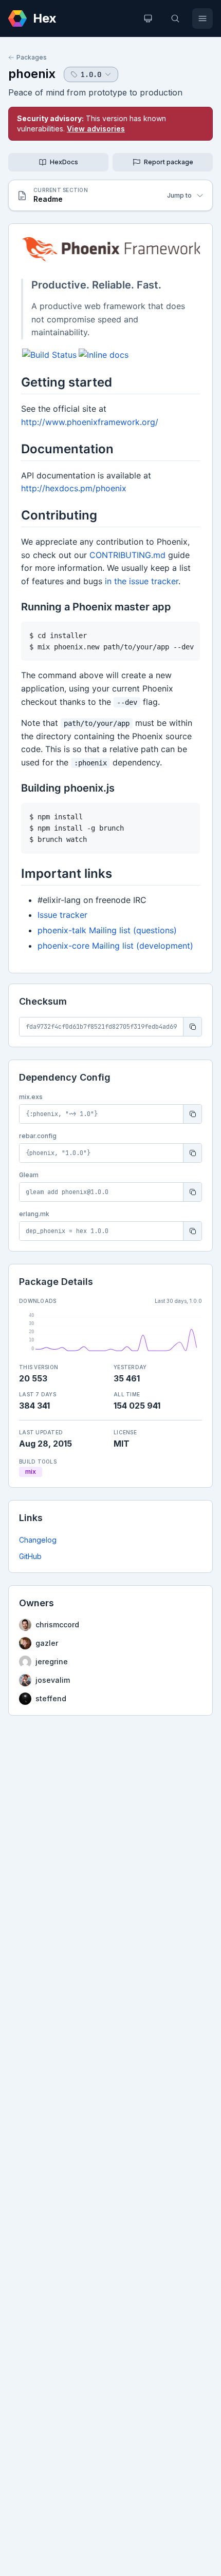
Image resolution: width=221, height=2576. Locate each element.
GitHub (30, 1556)
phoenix (32, 74)
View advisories (96, 129)
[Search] (175, 18)
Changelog (38, 1540)
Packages (32, 57)
